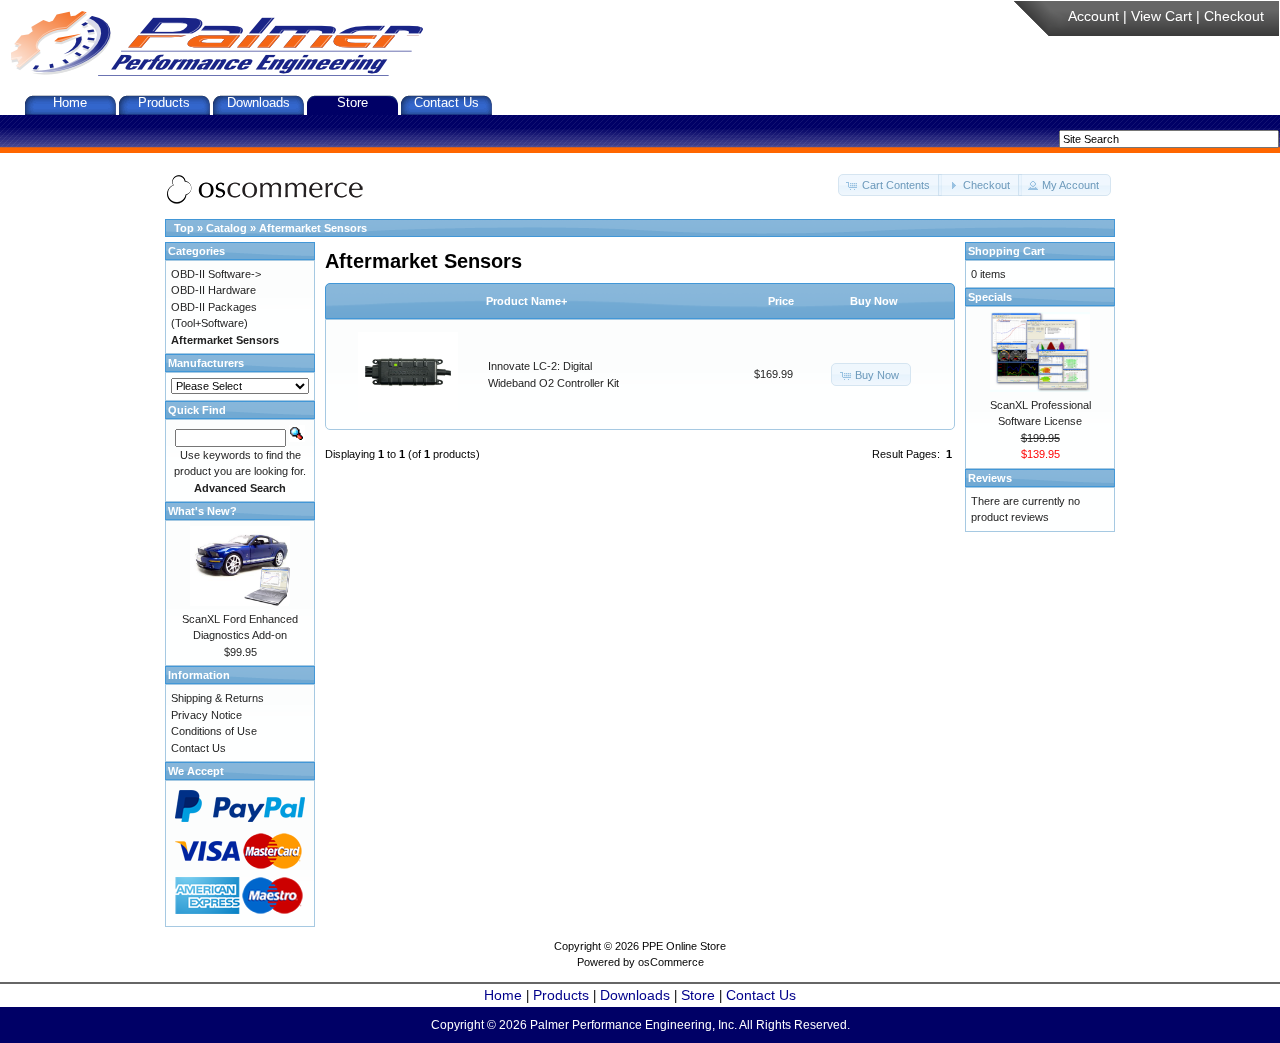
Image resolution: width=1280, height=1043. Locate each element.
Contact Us (446, 102)
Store (352, 102)
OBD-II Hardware (213, 290)
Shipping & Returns (217, 698)
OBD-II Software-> (216, 274)
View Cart (1161, 16)
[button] (890, 185)
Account (1093, 16)
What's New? (202, 511)
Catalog (226, 228)
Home (70, 102)
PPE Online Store (684, 946)
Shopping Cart (1006, 251)
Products (164, 102)
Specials (990, 297)
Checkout (1234, 16)
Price (781, 301)
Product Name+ (526, 301)
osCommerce (671, 962)
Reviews (990, 478)
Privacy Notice (206, 715)
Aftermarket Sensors (313, 228)
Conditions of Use (214, 731)
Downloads (258, 102)
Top (184, 228)
